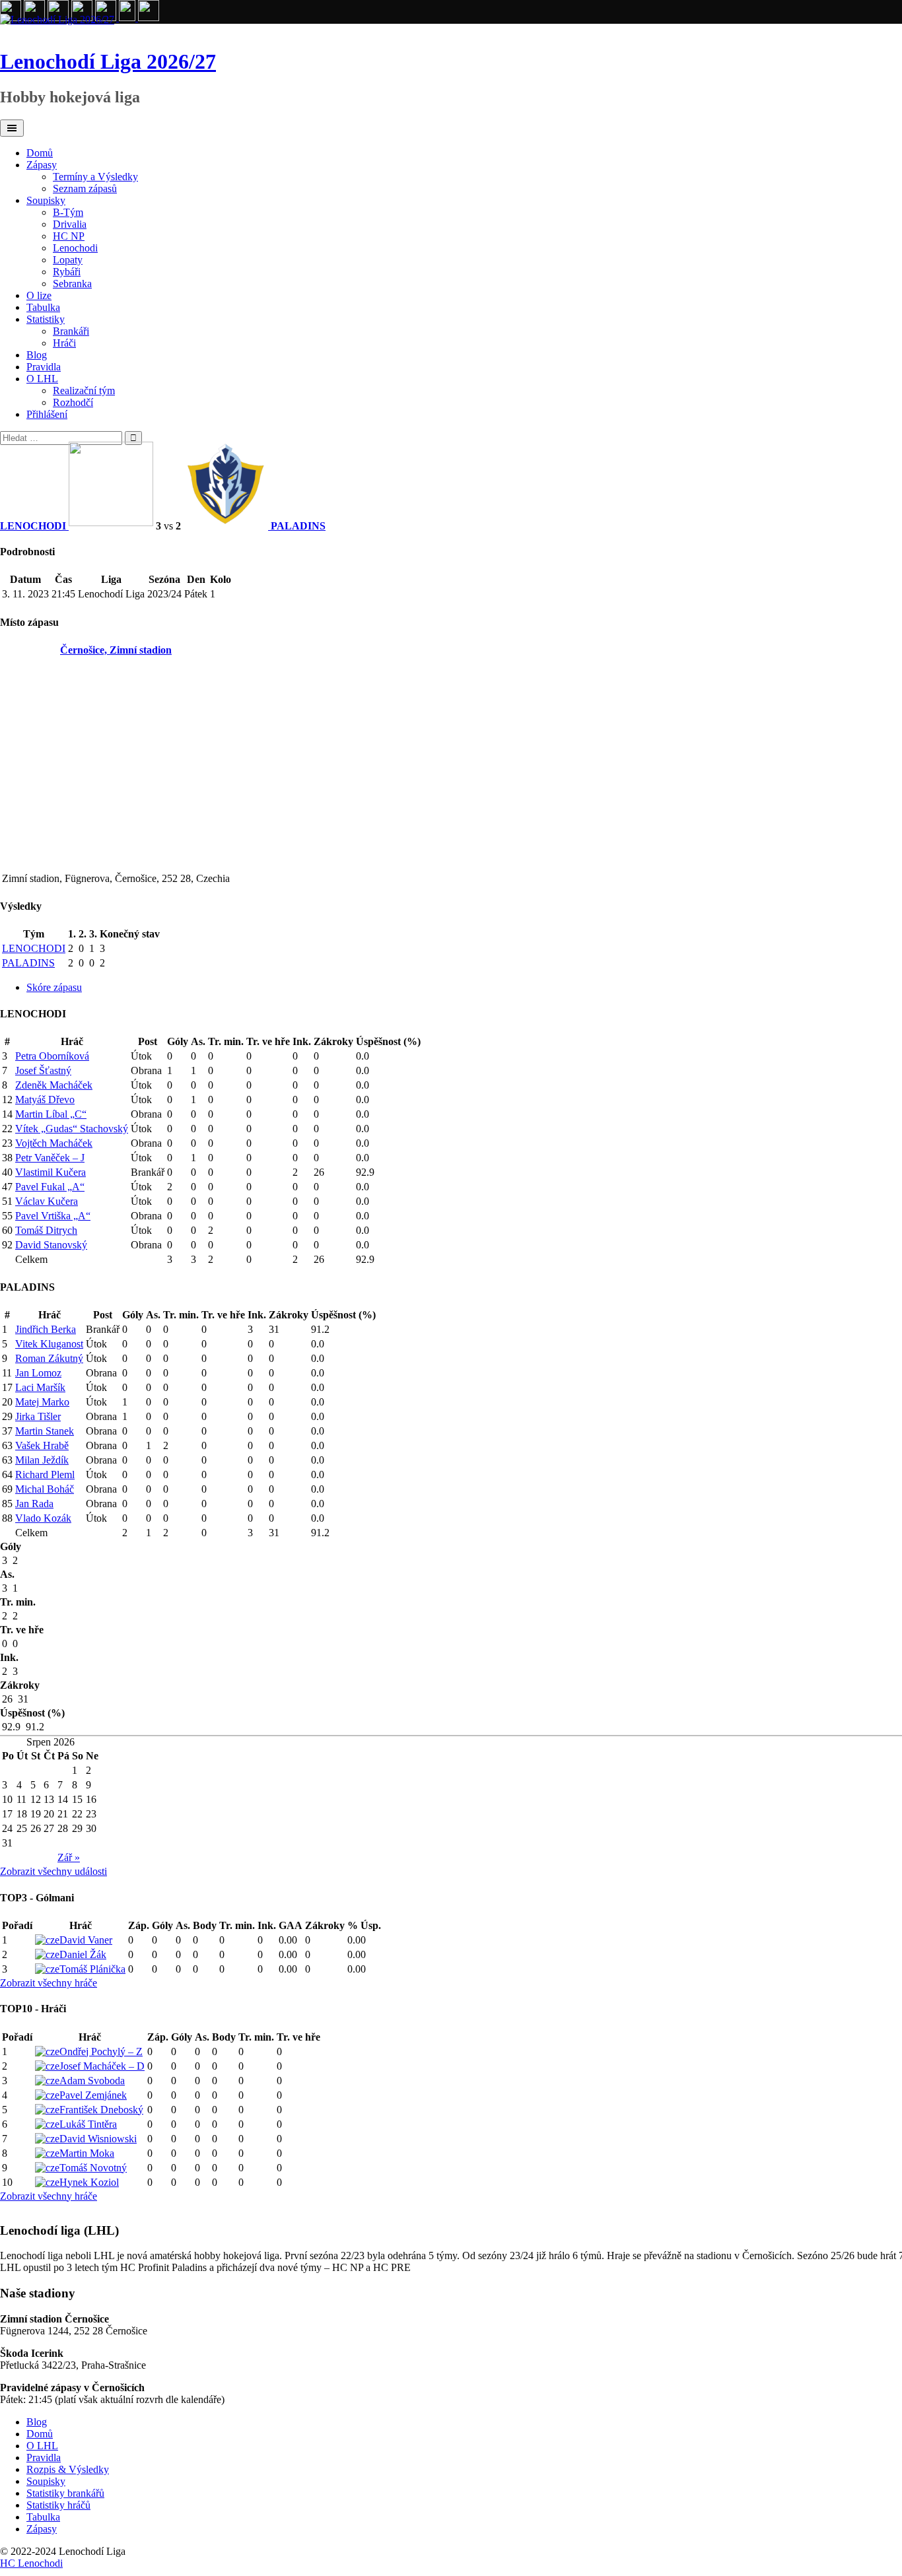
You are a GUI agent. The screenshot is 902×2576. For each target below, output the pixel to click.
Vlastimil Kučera (51, 1172)
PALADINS (28, 963)
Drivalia (70, 224)
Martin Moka (87, 2153)
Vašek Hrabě (42, 1445)
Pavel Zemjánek (93, 2095)
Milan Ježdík (42, 1460)
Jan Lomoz (38, 1373)
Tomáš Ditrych (46, 1230)
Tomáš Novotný (93, 2168)
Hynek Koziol (89, 2182)
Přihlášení (47, 414)
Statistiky (46, 319)
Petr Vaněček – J (50, 1158)
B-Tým (68, 212)
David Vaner (86, 1940)
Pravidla (44, 367)
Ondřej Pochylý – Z (101, 2051)
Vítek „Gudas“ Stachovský (72, 1129)
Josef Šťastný (43, 1070)
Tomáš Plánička (92, 1969)
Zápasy (42, 165)
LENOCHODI (34, 948)
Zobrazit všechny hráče (49, 1983)
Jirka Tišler (38, 1416)
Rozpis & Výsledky (68, 2469)
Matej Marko (42, 1402)
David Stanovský (51, 1245)
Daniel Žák (83, 1954)
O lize (39, 295)
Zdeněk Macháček (54, 1085)
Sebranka (72, 284)
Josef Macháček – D (102, 2066)
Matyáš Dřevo (45, 1100)
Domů (40, 153)
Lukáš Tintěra (88, 2124)
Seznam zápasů (85, 188)
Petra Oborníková (52, 1056)
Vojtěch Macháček (54, 1143)
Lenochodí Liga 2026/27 (108, 61)
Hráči (64, 343)
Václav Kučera (47, 1201)
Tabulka (43, 307)
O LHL (42, 379)
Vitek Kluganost (49, 1344)
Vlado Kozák (43, 1518)
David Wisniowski (98, 2139)
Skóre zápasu (54, 987)
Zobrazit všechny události (53, 1871)
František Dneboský (101, 2110)
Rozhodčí (73, 402)
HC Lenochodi (31, 2563)
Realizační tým (84, 390)
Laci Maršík (40, 1387)
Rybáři (67, 272)
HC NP (69, 236)
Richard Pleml (45, 1474)
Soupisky (46, 200)
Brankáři (71, 331)
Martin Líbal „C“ (51, 1114)
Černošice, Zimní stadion (116, 650)
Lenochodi (75, 248)
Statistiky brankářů (65, 2493)
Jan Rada (34, 1504)
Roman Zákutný (49, 1358)
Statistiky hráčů (58, 2505)
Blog (37, 355)
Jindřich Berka (46, 1329)
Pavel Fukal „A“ (50, 1187)
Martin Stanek (45, 1431)
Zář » (69, 1857)
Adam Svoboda (92, 2081)
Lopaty (68, 260)
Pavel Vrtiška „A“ (53, 1216)
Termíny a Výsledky (95, 177)
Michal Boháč (45, 1489)
